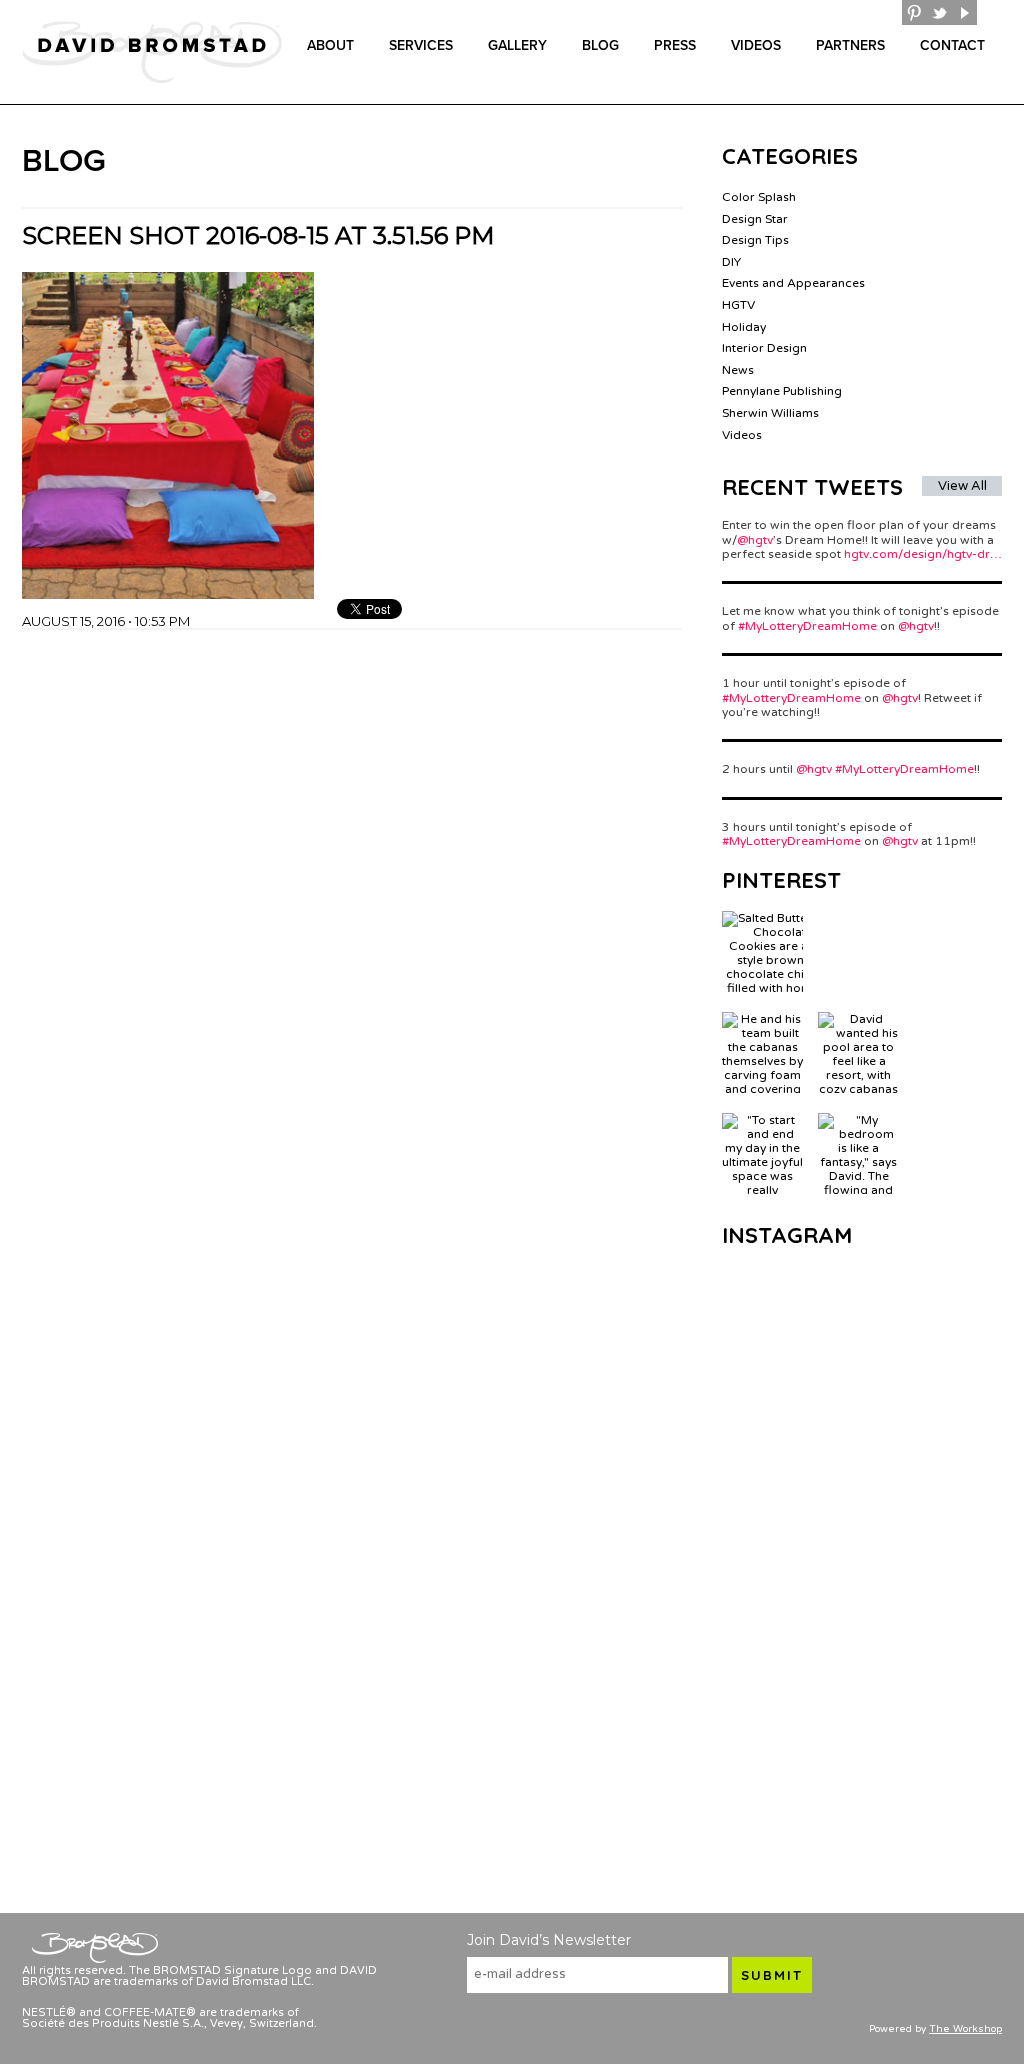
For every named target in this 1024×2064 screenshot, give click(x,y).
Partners (850, 45)
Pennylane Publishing (782, 391)
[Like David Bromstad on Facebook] (889, 12)
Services (421, 45)
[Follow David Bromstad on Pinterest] (914, 12)
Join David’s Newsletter (549, 1940)
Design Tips (755, 240)
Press (675, 45)
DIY (731, 262)
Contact (952, 45)
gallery (517, 45)
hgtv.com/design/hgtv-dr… (923, 554)
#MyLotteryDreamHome (807, 626)
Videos (756, 45)
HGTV (738, 305)
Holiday (744, 327)
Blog (600, 45)
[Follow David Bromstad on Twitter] (939, 12)
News (738, 370)
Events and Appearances (793, 283)
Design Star (755, 219)
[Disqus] (352, 880)
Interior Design (764, 348)
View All (962, 486)
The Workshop (965, 2029)
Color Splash (759, 197)
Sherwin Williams (770, 413)
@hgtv (755, 540)
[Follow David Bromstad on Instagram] (989, 12)
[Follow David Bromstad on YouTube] (964, 12)
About (330, 45)
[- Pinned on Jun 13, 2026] (858, 918)
